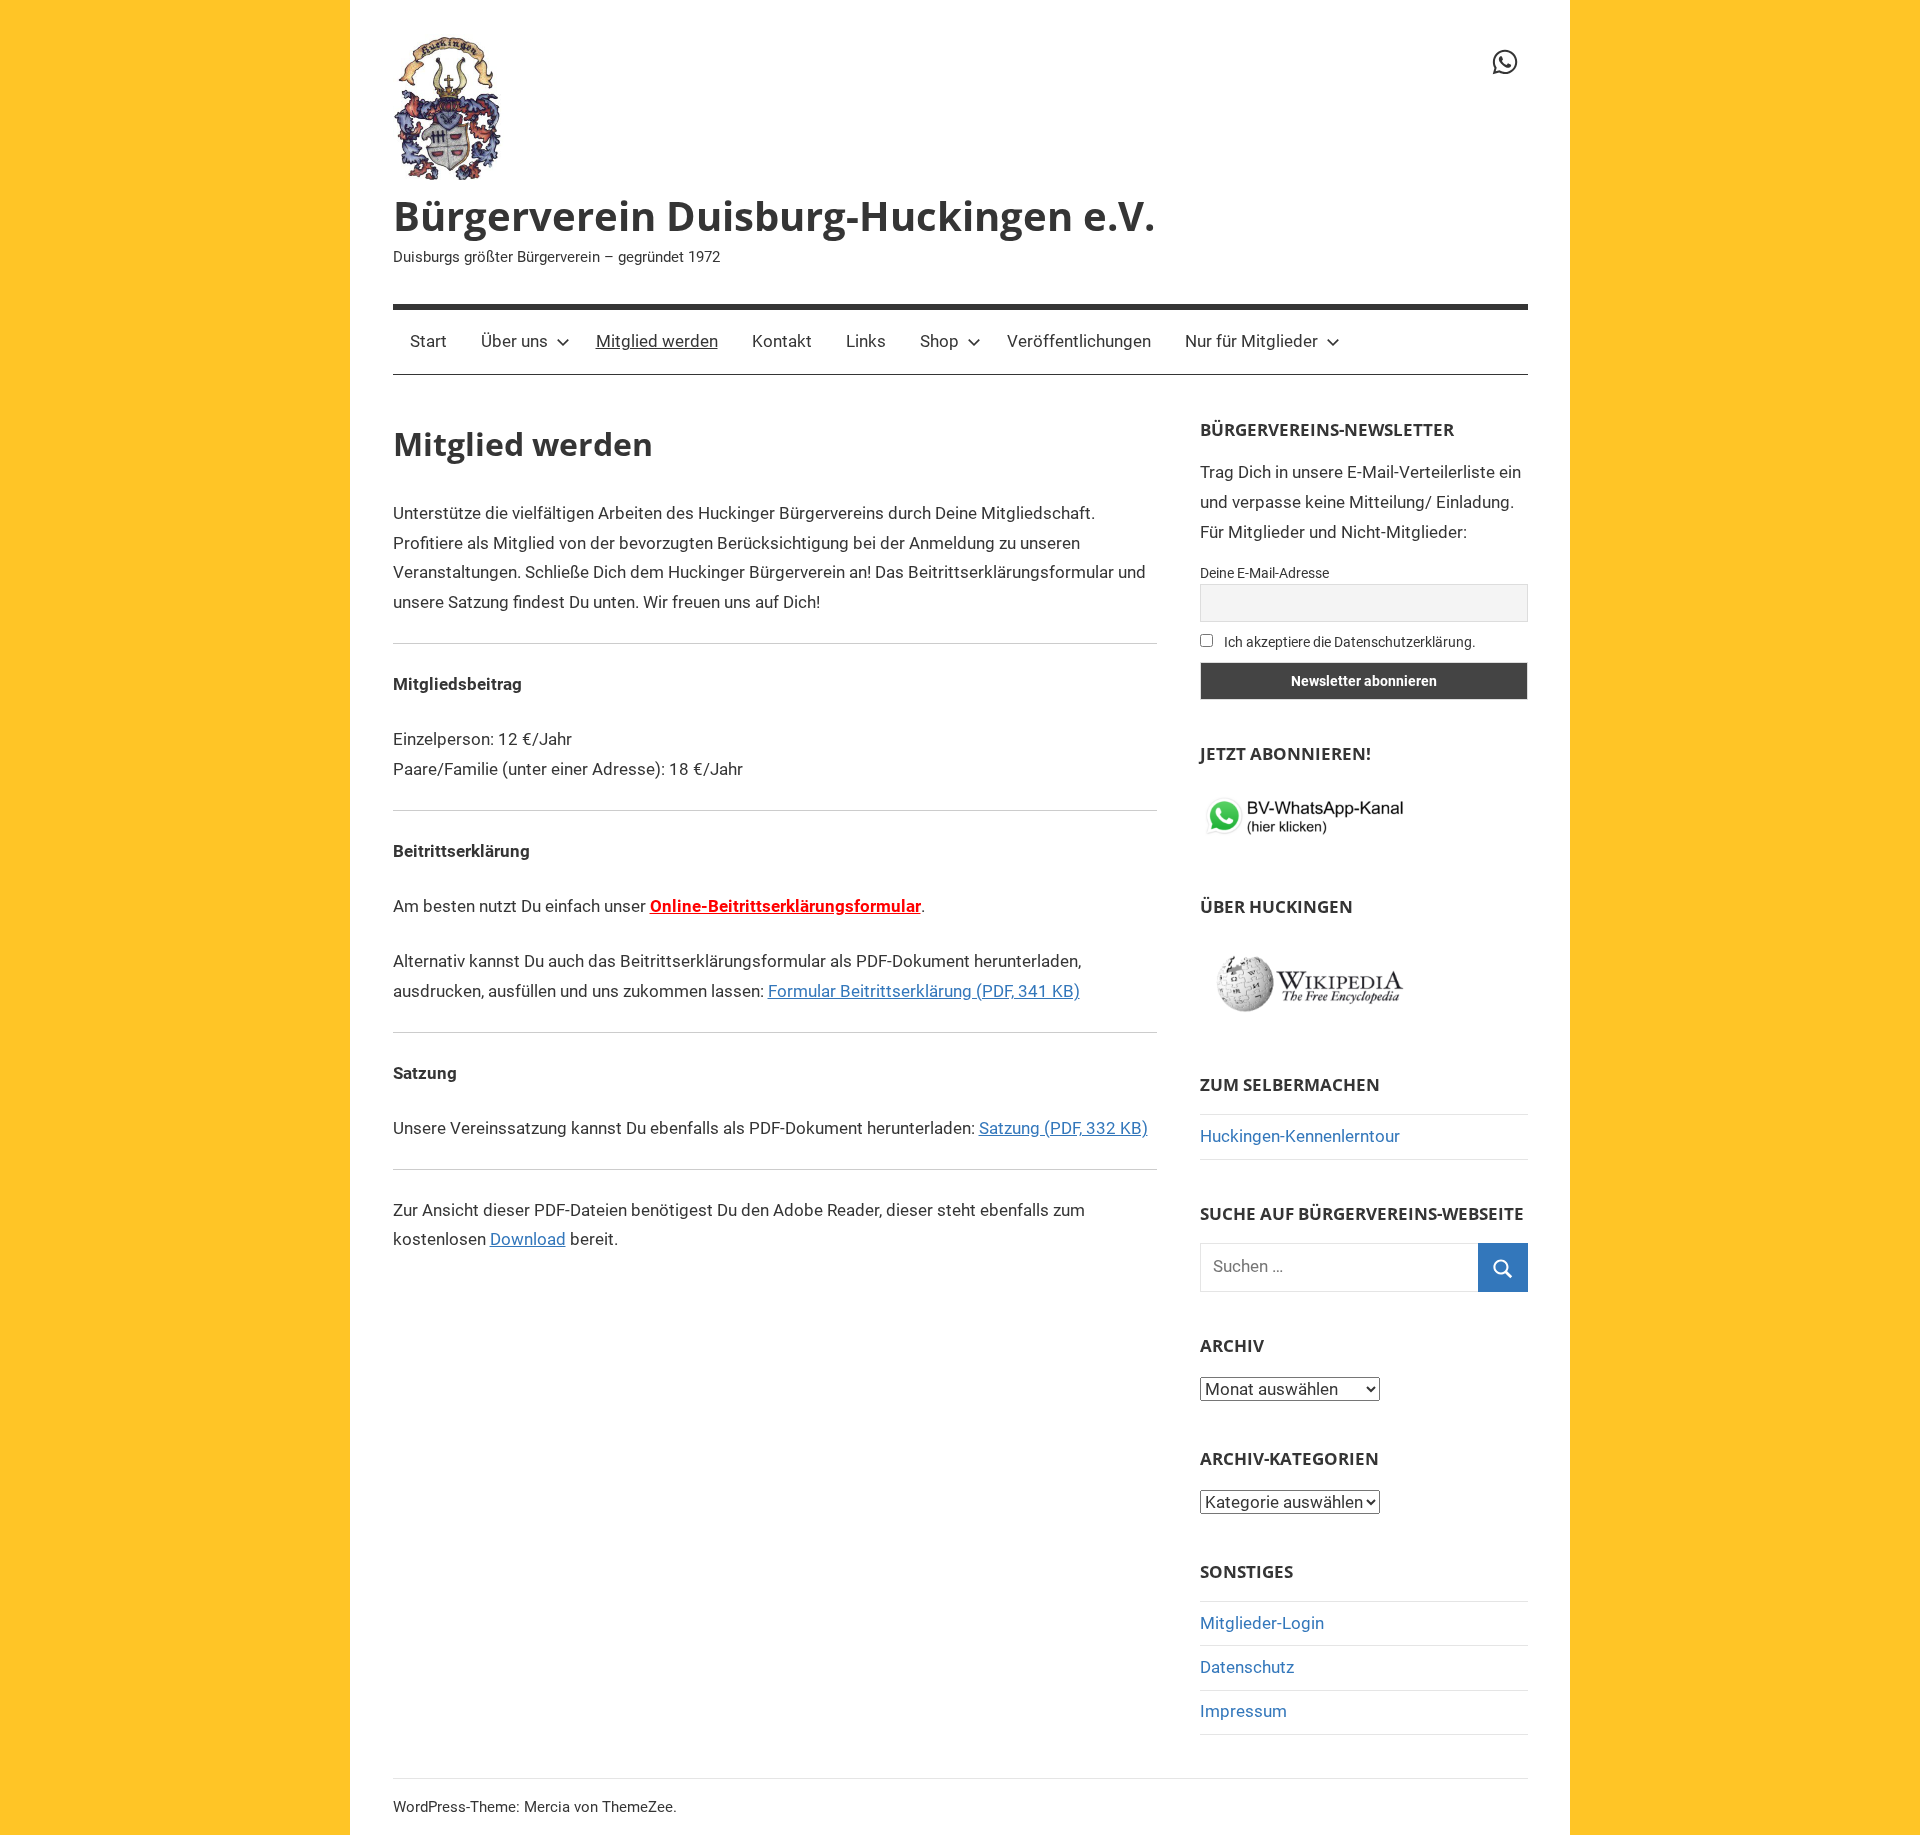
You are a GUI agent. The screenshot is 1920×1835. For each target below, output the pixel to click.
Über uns (514, 341)
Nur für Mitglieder (1251, 341)
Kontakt (782, 341)
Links (866, 341)
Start (428, 341)
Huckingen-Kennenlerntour (1300, 1136)
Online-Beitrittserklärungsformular (785, 906)
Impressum (1243, 1711)
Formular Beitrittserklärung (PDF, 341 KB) (924, 991)
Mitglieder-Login (1262, 1623)
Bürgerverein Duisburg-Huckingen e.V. (774, 215)
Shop (939, 341)
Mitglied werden (657, 341)
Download (528, 1239)
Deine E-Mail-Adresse (1264, 573)
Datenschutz (1247, 1667)
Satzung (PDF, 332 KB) (1063, 1128)
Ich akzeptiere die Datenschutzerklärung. (1348, 642)
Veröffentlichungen (1079, 341)
